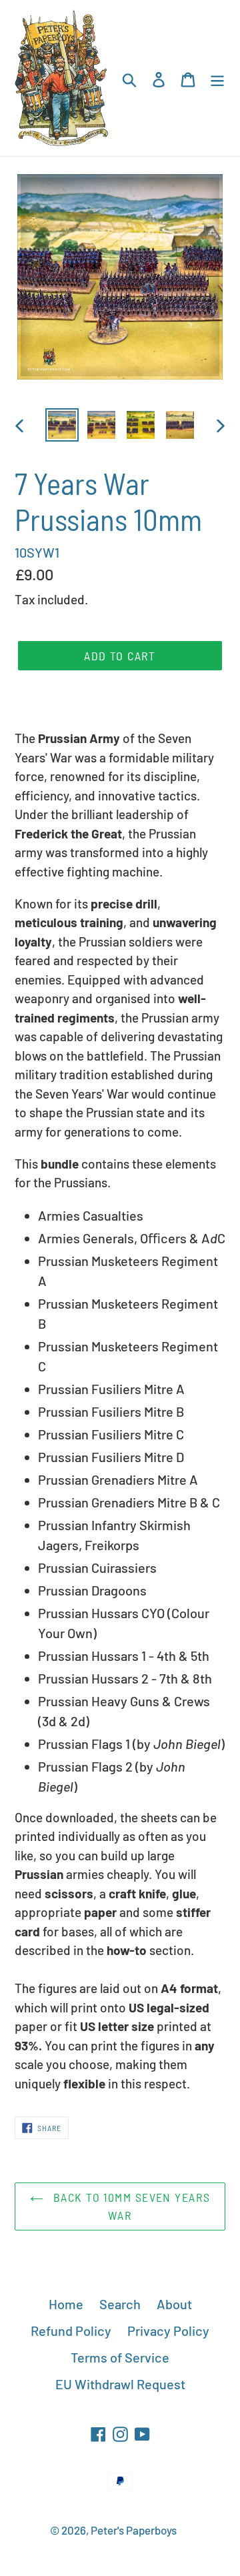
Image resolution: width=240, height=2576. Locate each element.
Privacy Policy (168, 2331)
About (174, 2304)
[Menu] (217, 78)
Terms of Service (120, 2357)
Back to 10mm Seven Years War (130, 2206)
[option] (62, 425)
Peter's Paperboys (134, 2530)
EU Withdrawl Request (120, 2384)
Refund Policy (71, 2331)
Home (66, 2304)
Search (120, 2304)
